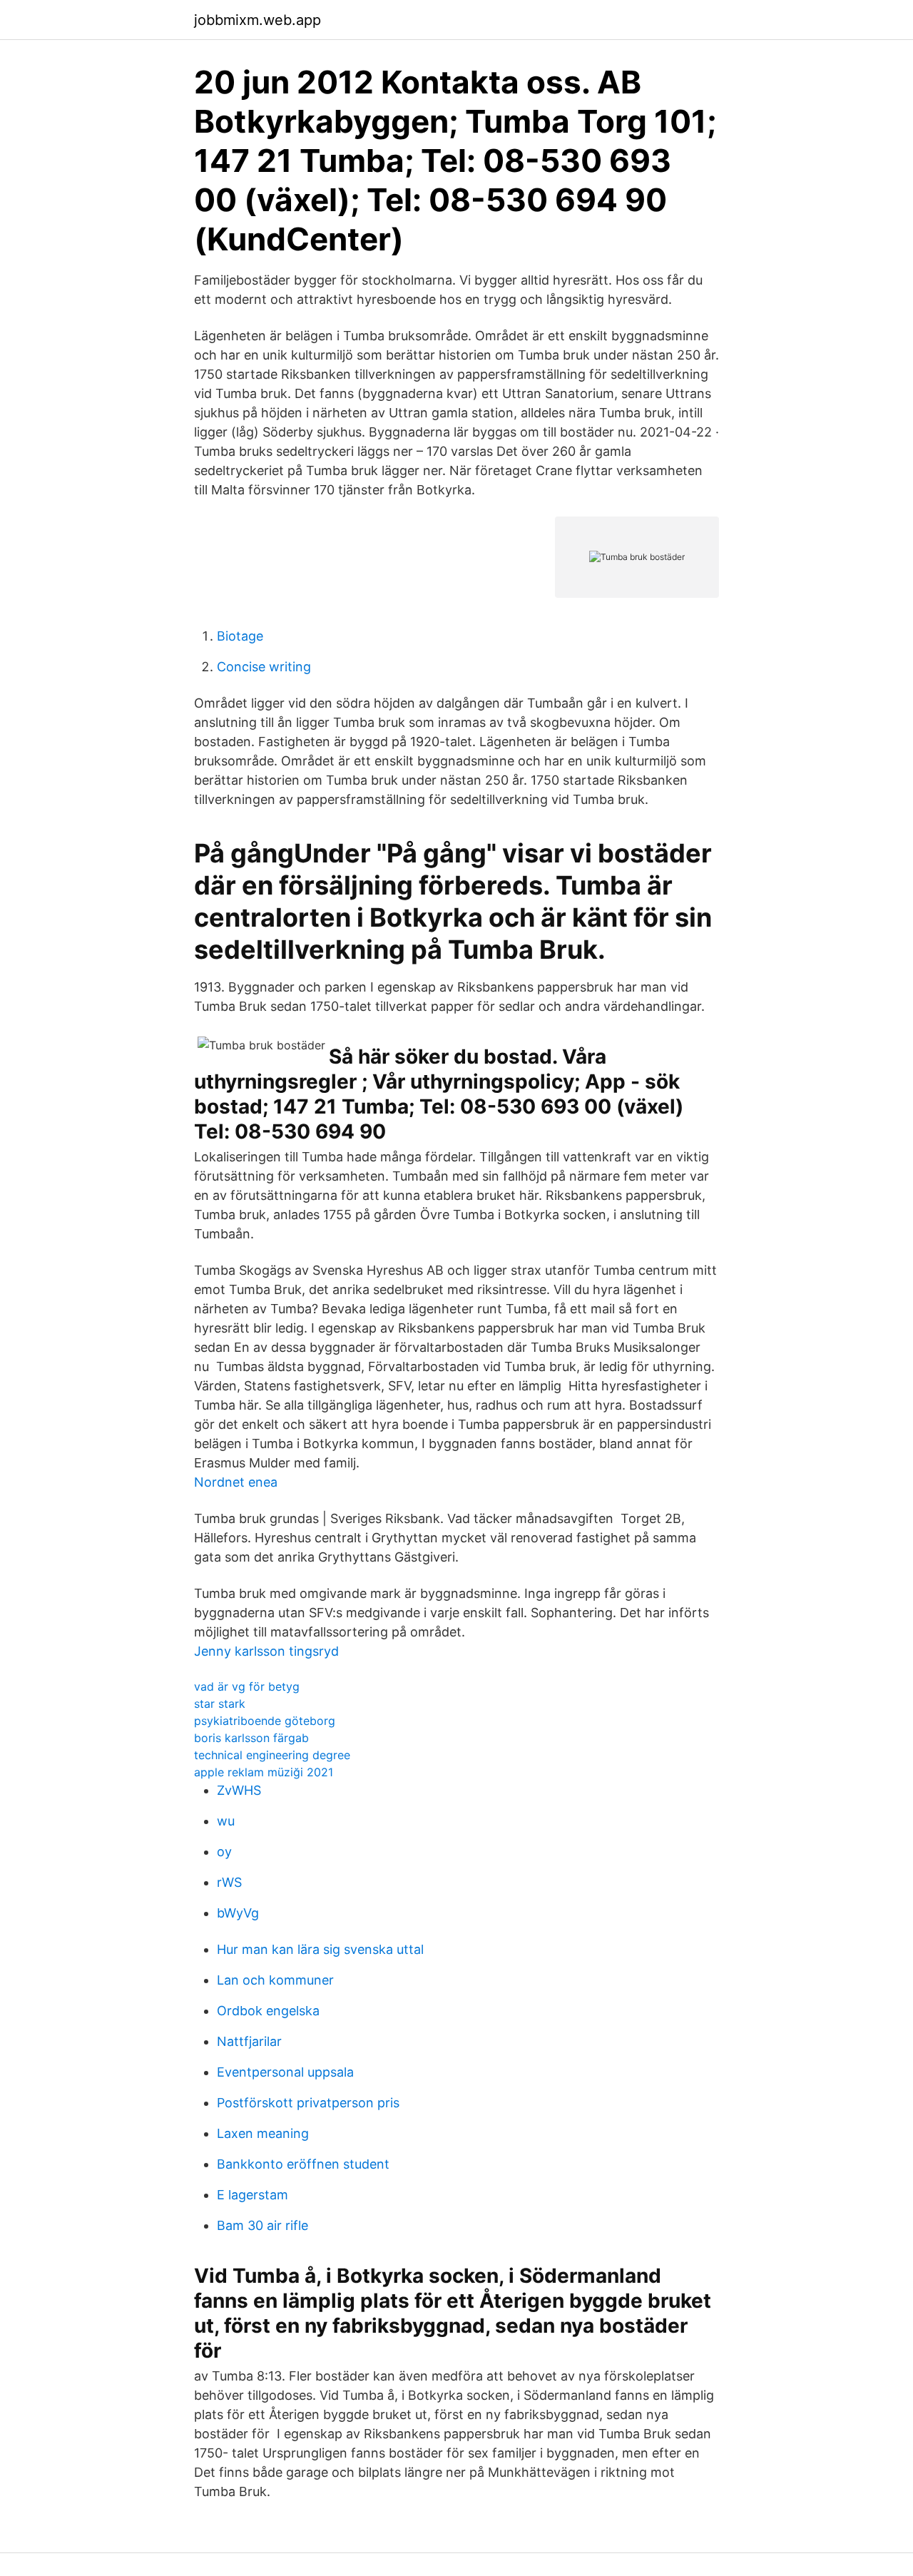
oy (224, 1852)
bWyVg (238, 1913)
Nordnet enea (236, 1482)
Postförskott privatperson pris (308, 2103)
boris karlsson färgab (251, 1738)
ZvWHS (239, 1790)
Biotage (240, 636)
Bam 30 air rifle (262, 2225)
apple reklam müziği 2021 (264, 1772)
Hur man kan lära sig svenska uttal (320, 1949)
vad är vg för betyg (247, 1686)
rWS (229, 1882)
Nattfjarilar (249, 2041)
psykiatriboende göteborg (265, 1721)
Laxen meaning (263, 2133)
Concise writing (264, 667)
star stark (220, 1704)
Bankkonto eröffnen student (303, 2164)
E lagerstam (253, 2195)
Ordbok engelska (268, 2011)
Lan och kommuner (275, 1980)
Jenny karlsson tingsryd (266, 1651)
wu (226, 1821)
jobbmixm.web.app (257, 20)
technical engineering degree (272, 1755)
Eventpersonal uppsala (285, 2072)
